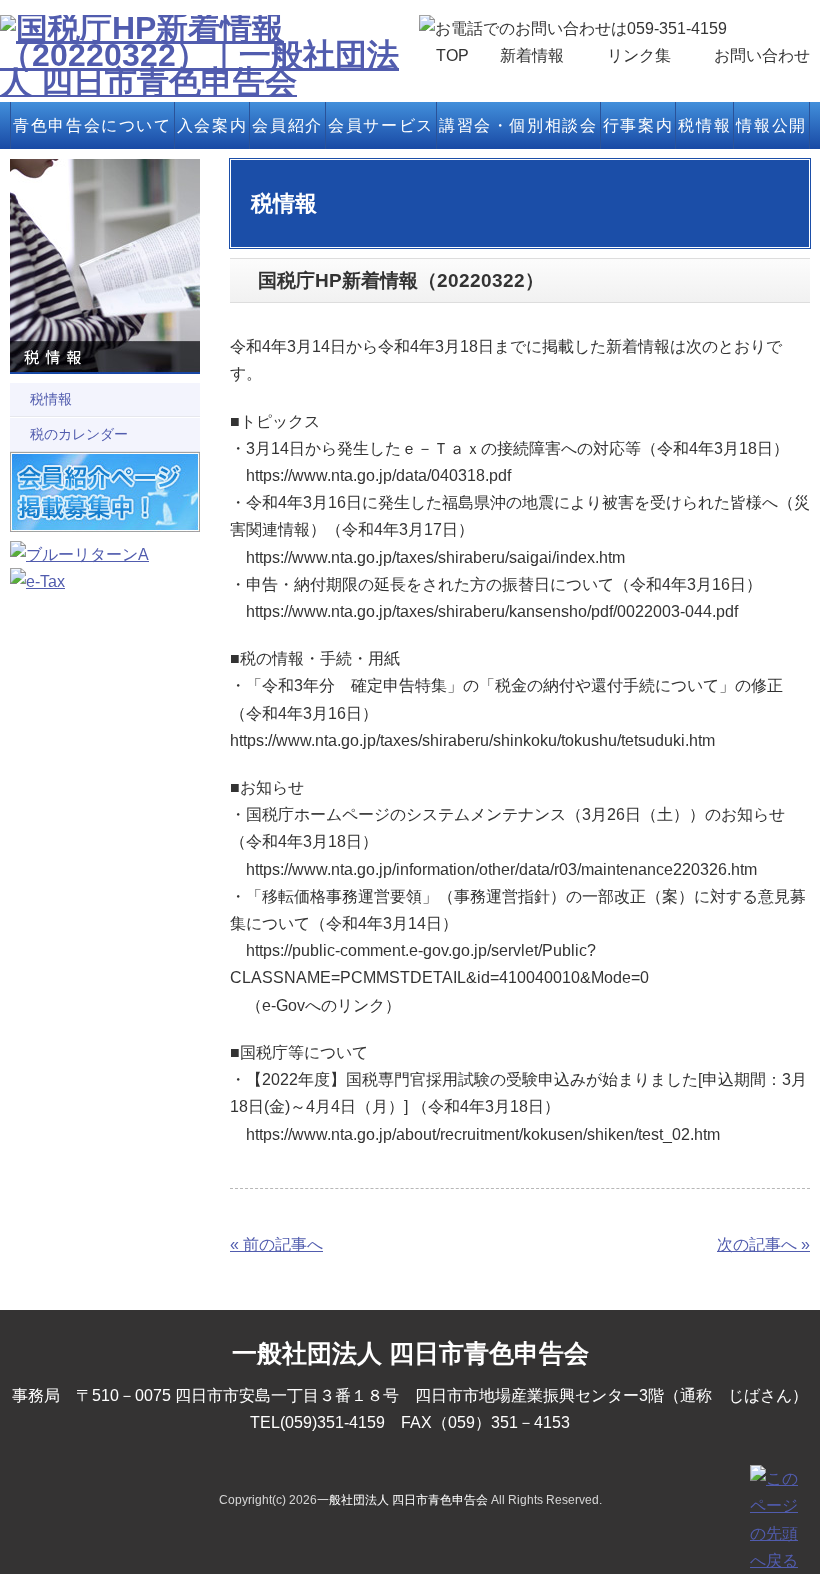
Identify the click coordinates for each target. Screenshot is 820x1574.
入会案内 (212, 125)
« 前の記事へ (276, 1244)
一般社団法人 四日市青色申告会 (402, 1500)
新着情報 (532, 55)
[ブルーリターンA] (79, 554)
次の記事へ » (763, 1244)
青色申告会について (92, 125)
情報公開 (771, 125)
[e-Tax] (37, 581)
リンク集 (639, 55)
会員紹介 (287, 125)
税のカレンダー (79, 434)
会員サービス (381, 125)
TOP (452, 55)
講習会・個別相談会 (518, 125)
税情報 (704, 125)
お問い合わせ (762, 55)
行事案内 (638, 125)
